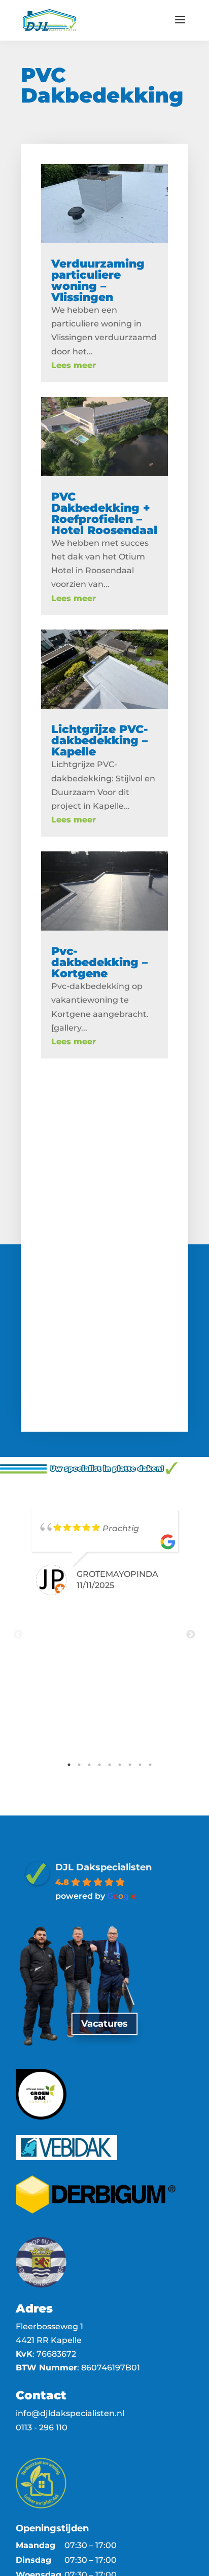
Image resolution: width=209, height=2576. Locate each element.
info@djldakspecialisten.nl (70, 2413)
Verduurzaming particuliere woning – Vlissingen (98, 280)
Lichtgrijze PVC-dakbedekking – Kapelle (100, 740)
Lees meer (74, 365)
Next (191, 1635)
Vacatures (104, 2024)
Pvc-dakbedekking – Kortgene (99, 962)
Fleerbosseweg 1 (49, 2326)
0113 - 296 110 (42, 2428)
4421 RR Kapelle (49, 2340)
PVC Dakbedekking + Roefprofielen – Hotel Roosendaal (104, 514)
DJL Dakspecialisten (103, 1867)
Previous (18, 1635)
